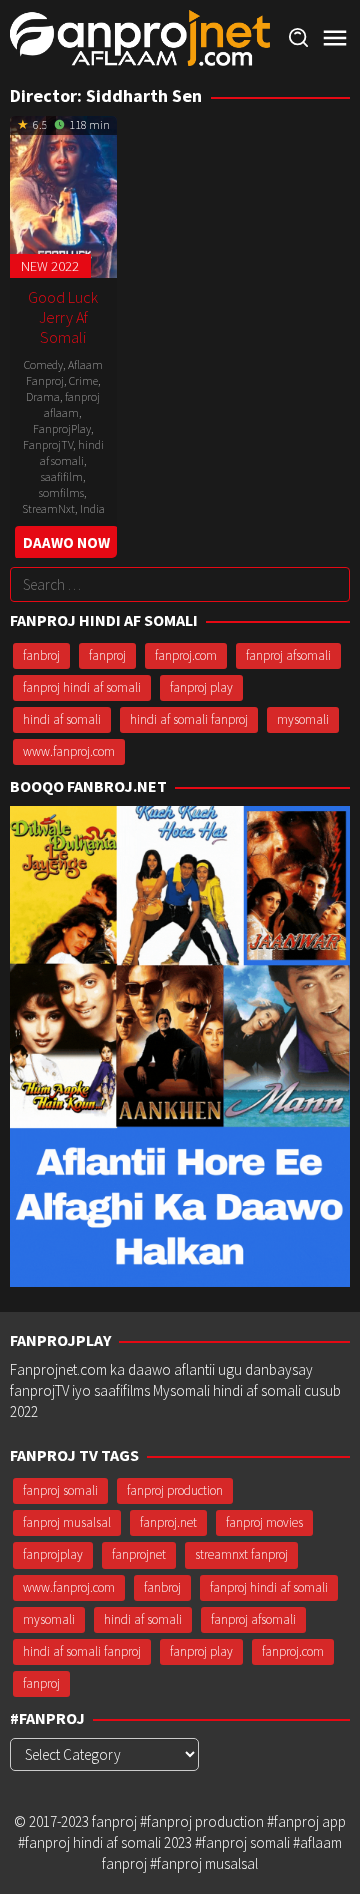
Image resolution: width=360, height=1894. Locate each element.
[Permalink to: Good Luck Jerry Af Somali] (63, 194)
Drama (43, 396)
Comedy (43, 364)
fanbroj (41, 655)
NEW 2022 (50, 266)
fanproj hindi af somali (82, 687)
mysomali (303, 719)
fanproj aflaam (72, 404)
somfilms (61, 492)
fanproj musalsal (67, 1522)
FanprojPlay (62, 428)
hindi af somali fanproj (189, 719)
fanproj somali (60, 1490)
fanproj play (201, 687)
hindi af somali (72, 452)
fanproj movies (264, 1522)
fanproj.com (186, 655)
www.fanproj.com (69, 751)
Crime (83, 380)
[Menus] (335, 38)
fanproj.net (168, 1522)
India (92, 508)
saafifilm (62, 476)
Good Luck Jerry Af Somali (63, 317)
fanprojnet (139, 1554)
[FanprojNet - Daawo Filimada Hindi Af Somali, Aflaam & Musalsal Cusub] (140, 36)
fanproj (107, 655)
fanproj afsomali (288, 655)
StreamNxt (48, 508)
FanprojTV (48, 444)
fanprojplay (53, 1554)
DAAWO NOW (66, 542)
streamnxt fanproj (241, 1554)
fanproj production (175, 1490)
